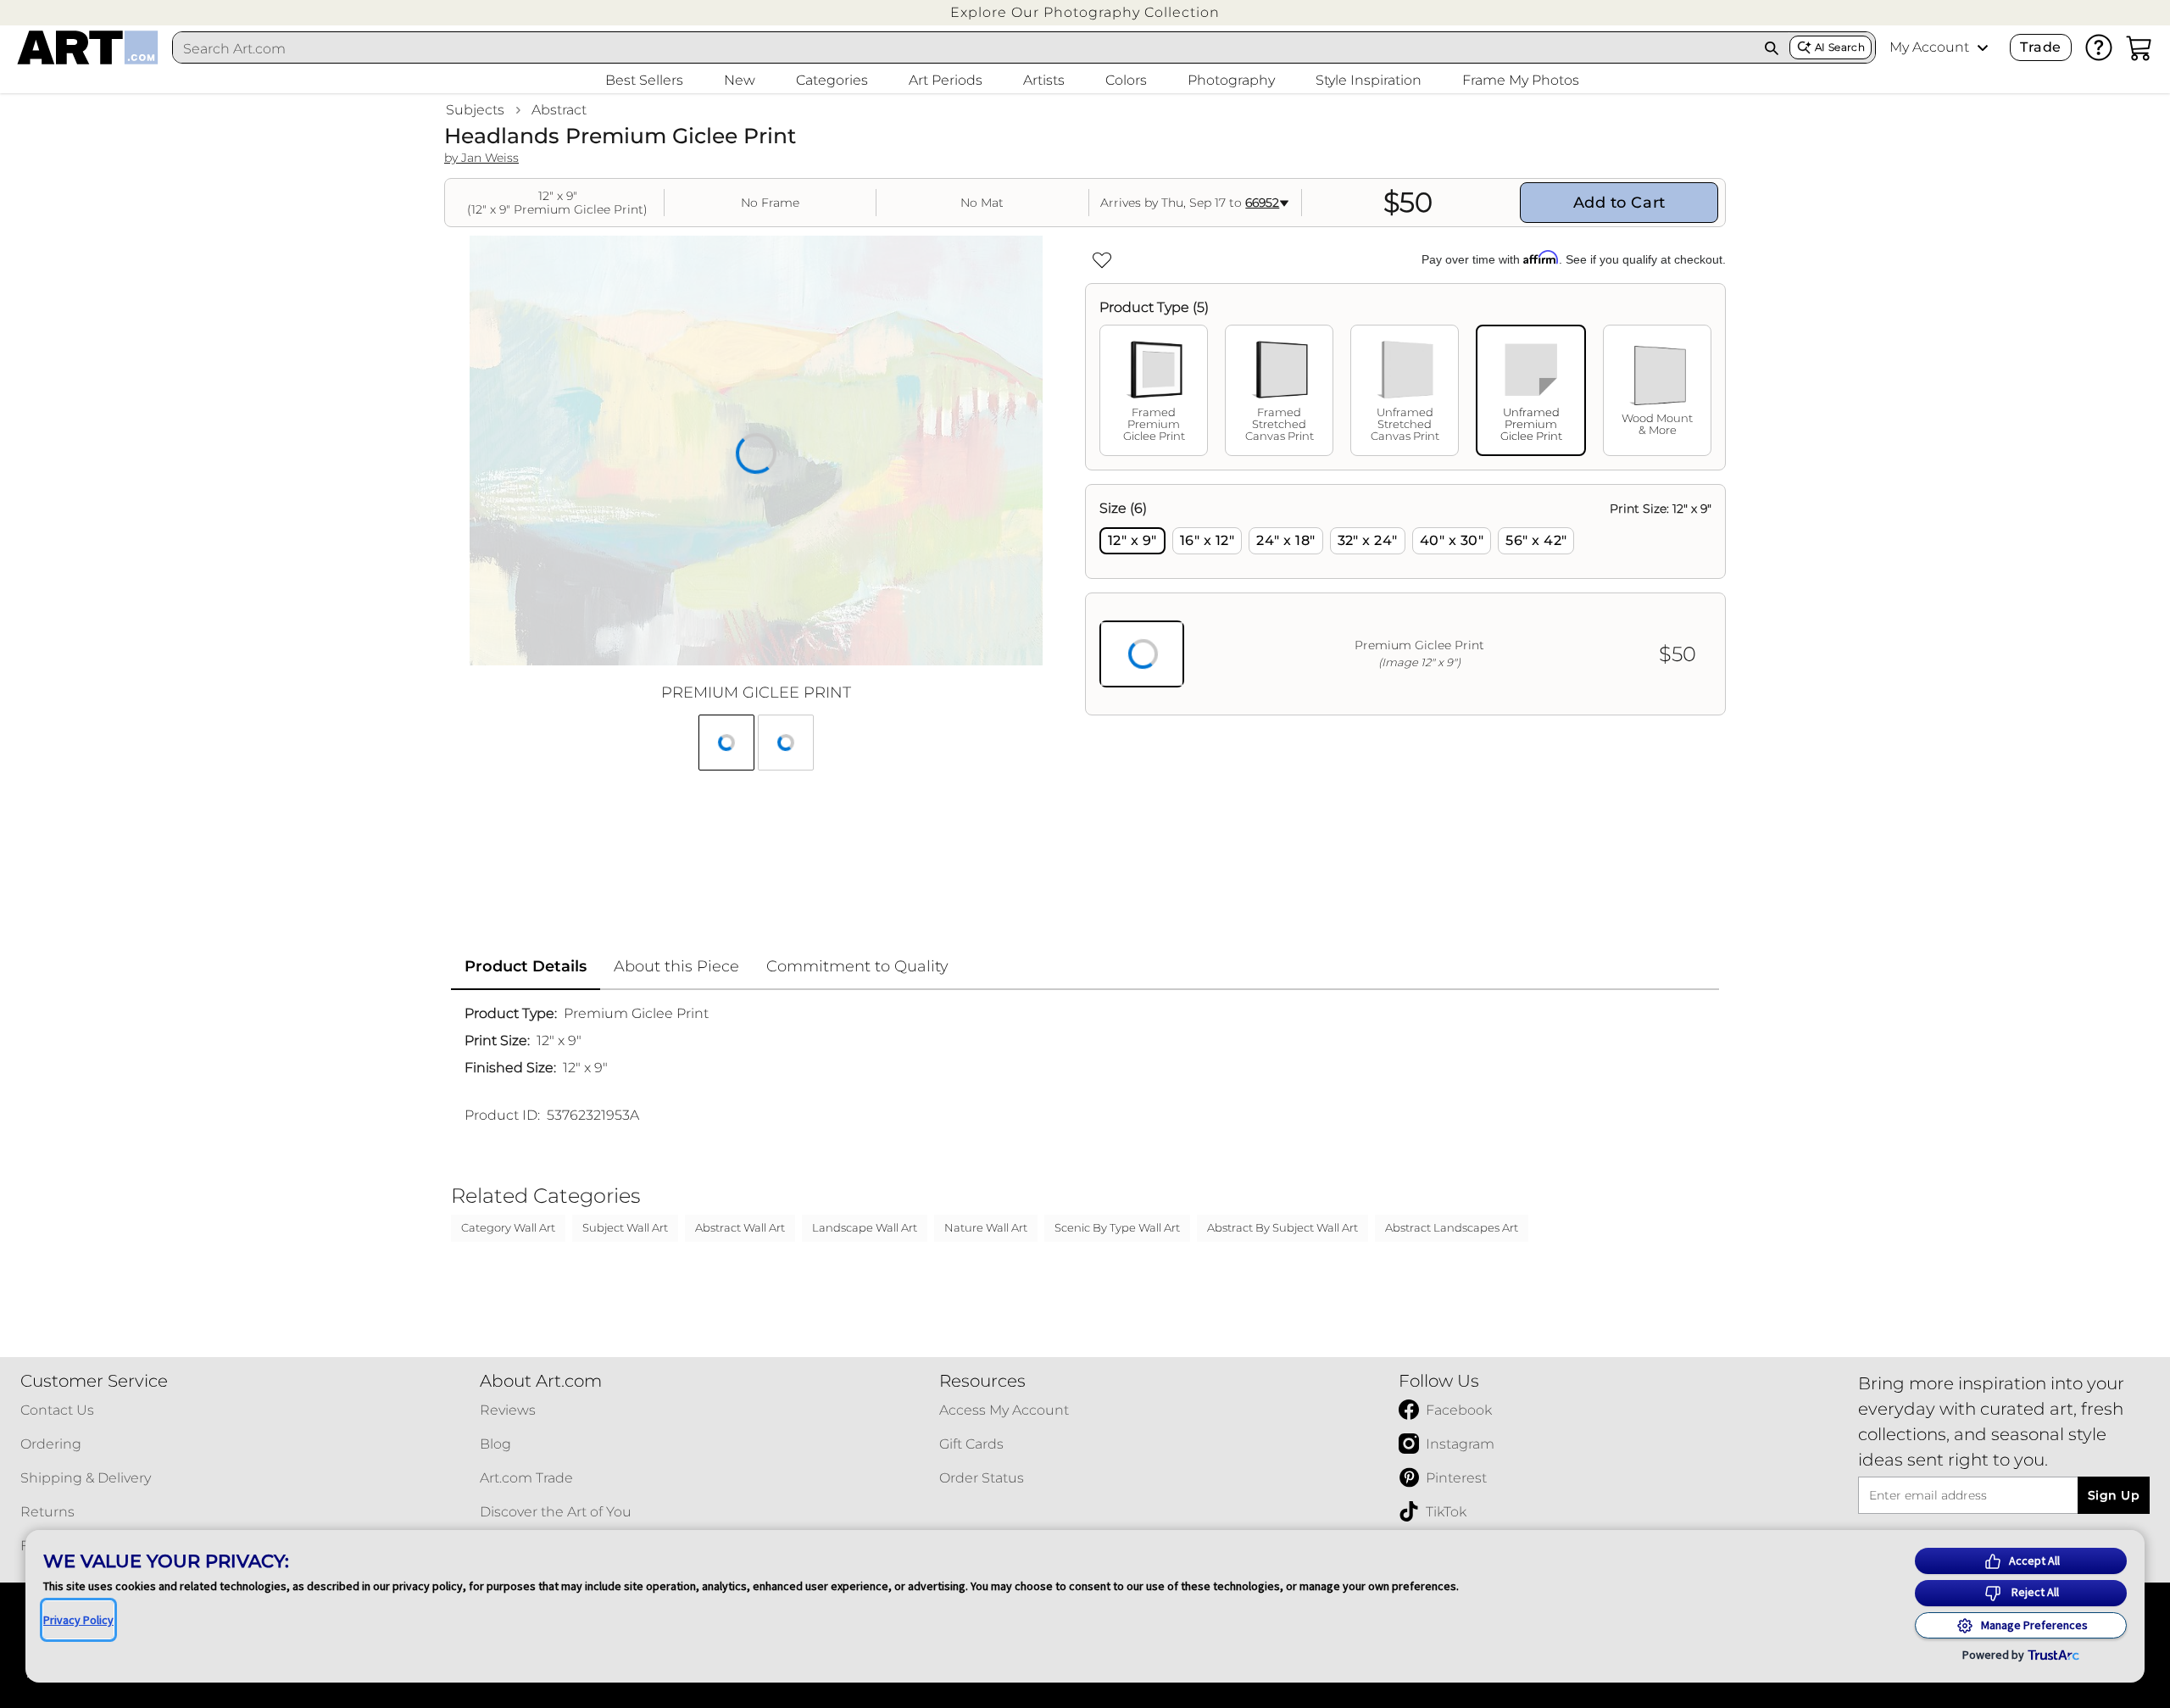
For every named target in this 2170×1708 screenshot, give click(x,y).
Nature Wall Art (986, 1227)
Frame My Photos (1521, 80)
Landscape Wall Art (865, 1227)
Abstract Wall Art (740, 1227)
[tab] (1154, 390)
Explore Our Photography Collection (1085, 12)
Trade (2040, 47)
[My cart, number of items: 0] (2139, 47)
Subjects (475, 110)
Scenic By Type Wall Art (1117, 1227)
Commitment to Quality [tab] (857, 966)
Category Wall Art (508, 1227)
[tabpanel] (1405, 600)
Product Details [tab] (526, 966)
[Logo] (88, 47)
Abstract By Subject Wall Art (1283, 1227)
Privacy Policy (78, 1620)
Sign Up (2114, 1495)
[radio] (1132, 541)
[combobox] (964, 48)
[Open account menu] (1983, 47)
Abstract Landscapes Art (1452, 1227)
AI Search (1840, 47)
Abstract (559, 110)
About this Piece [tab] (676, 966)
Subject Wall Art (625, 1227)
